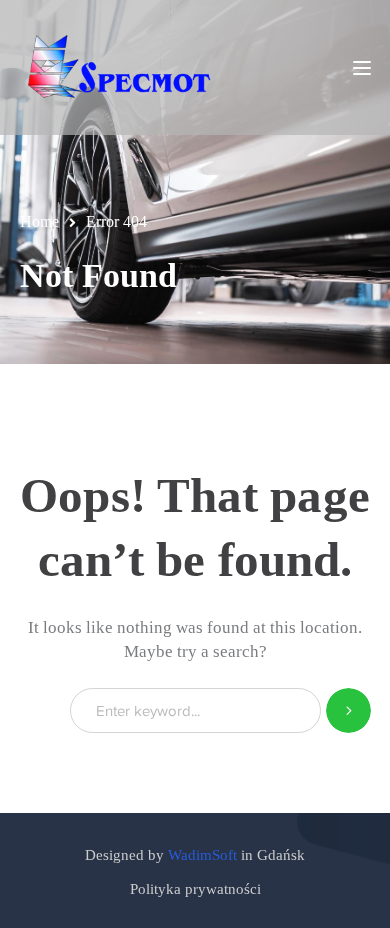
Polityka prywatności (195, 889)
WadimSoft (202, 855)
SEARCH (348, 710)
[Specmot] (120, 66)
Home (39, 221)
